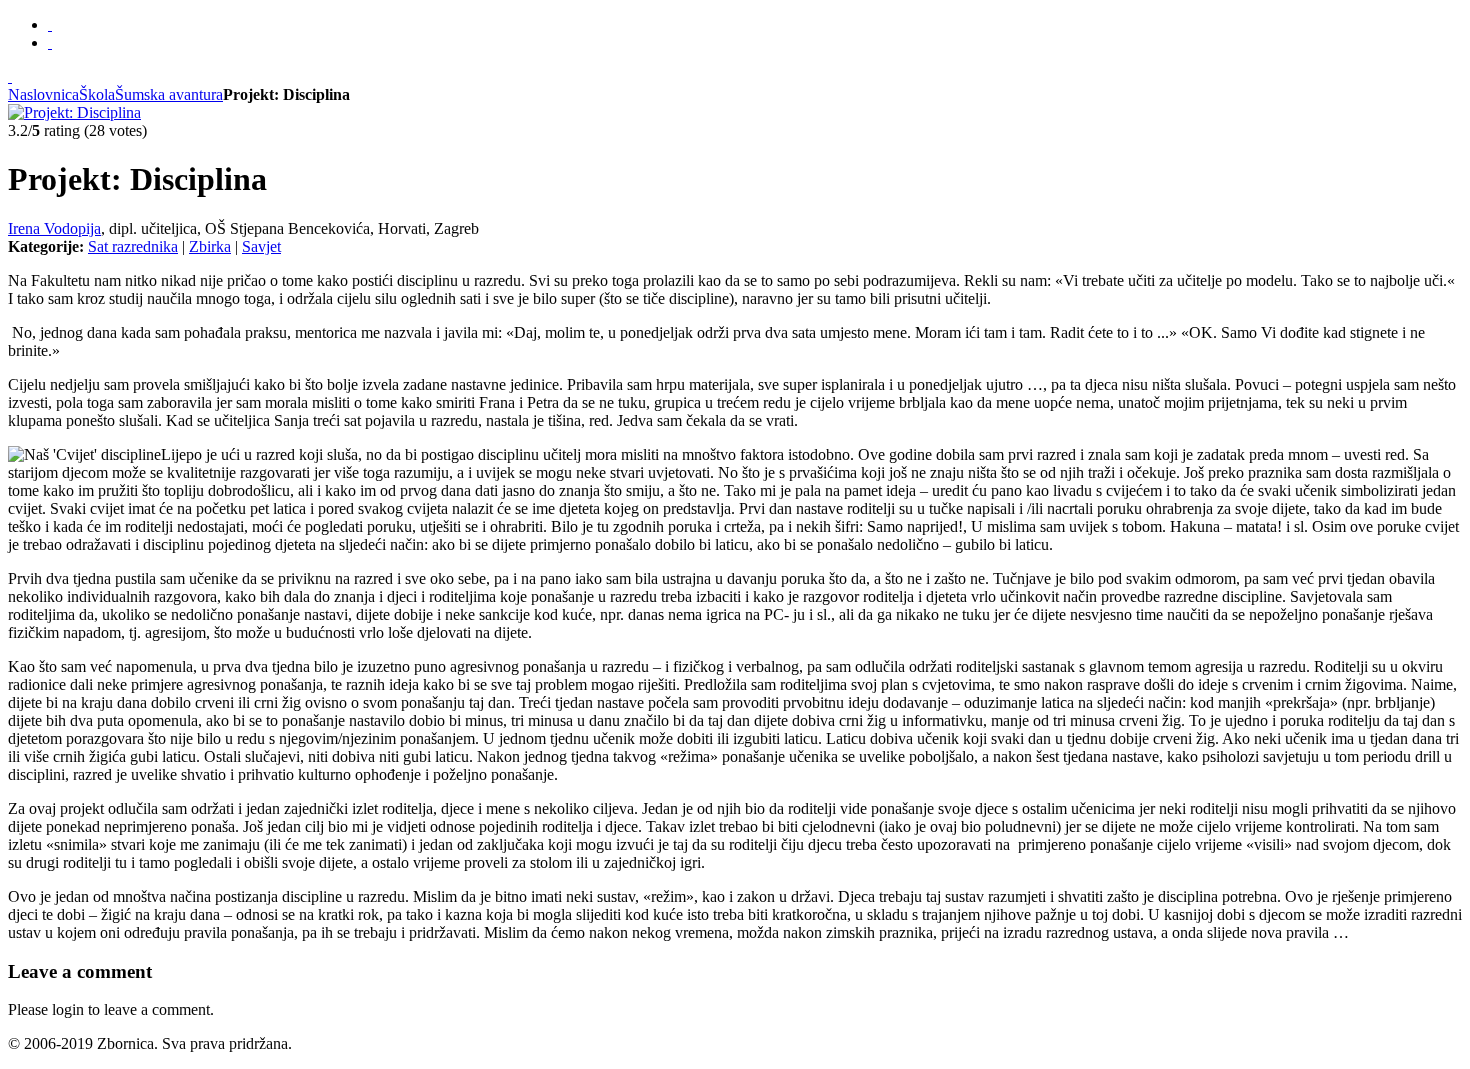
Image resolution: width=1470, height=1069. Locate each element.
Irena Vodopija (54, 228)
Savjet (261, 246)
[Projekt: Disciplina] (74, 112)
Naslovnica (43, 94)
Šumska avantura (169, 94)
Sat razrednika (133, 246)
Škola (97, 94)
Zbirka (210, 246)
